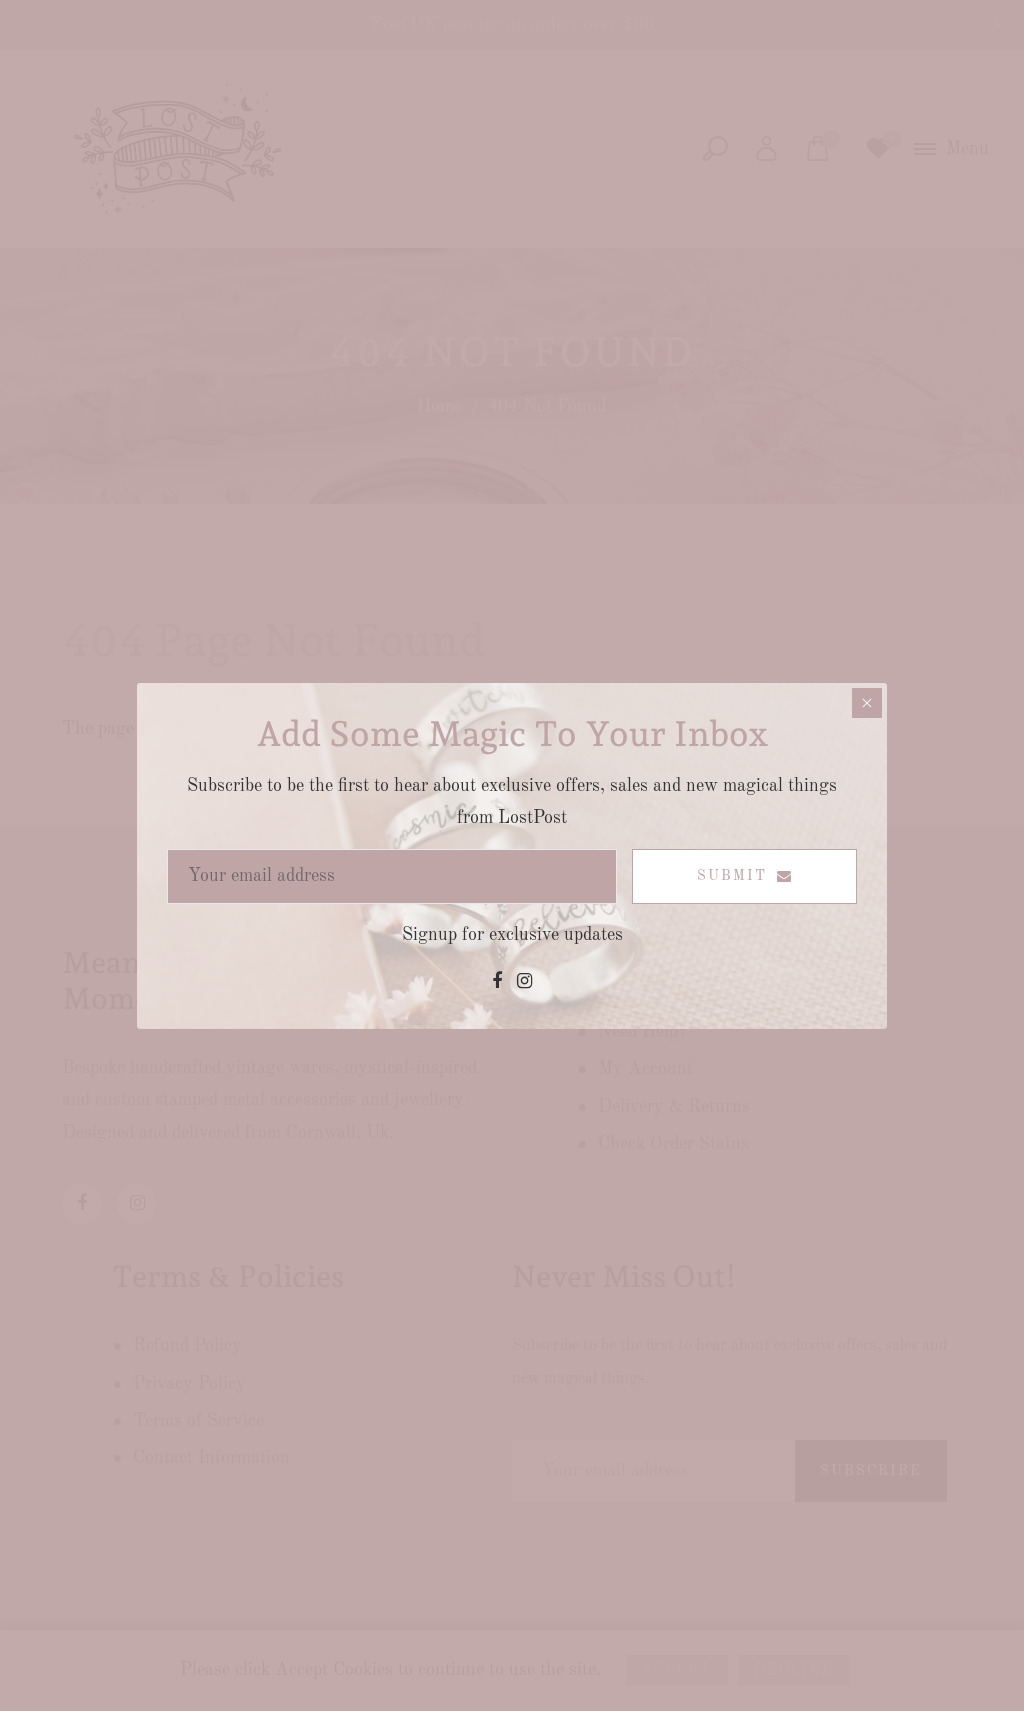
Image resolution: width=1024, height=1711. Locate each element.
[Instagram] (524, 982)
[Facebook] (497, 982)
